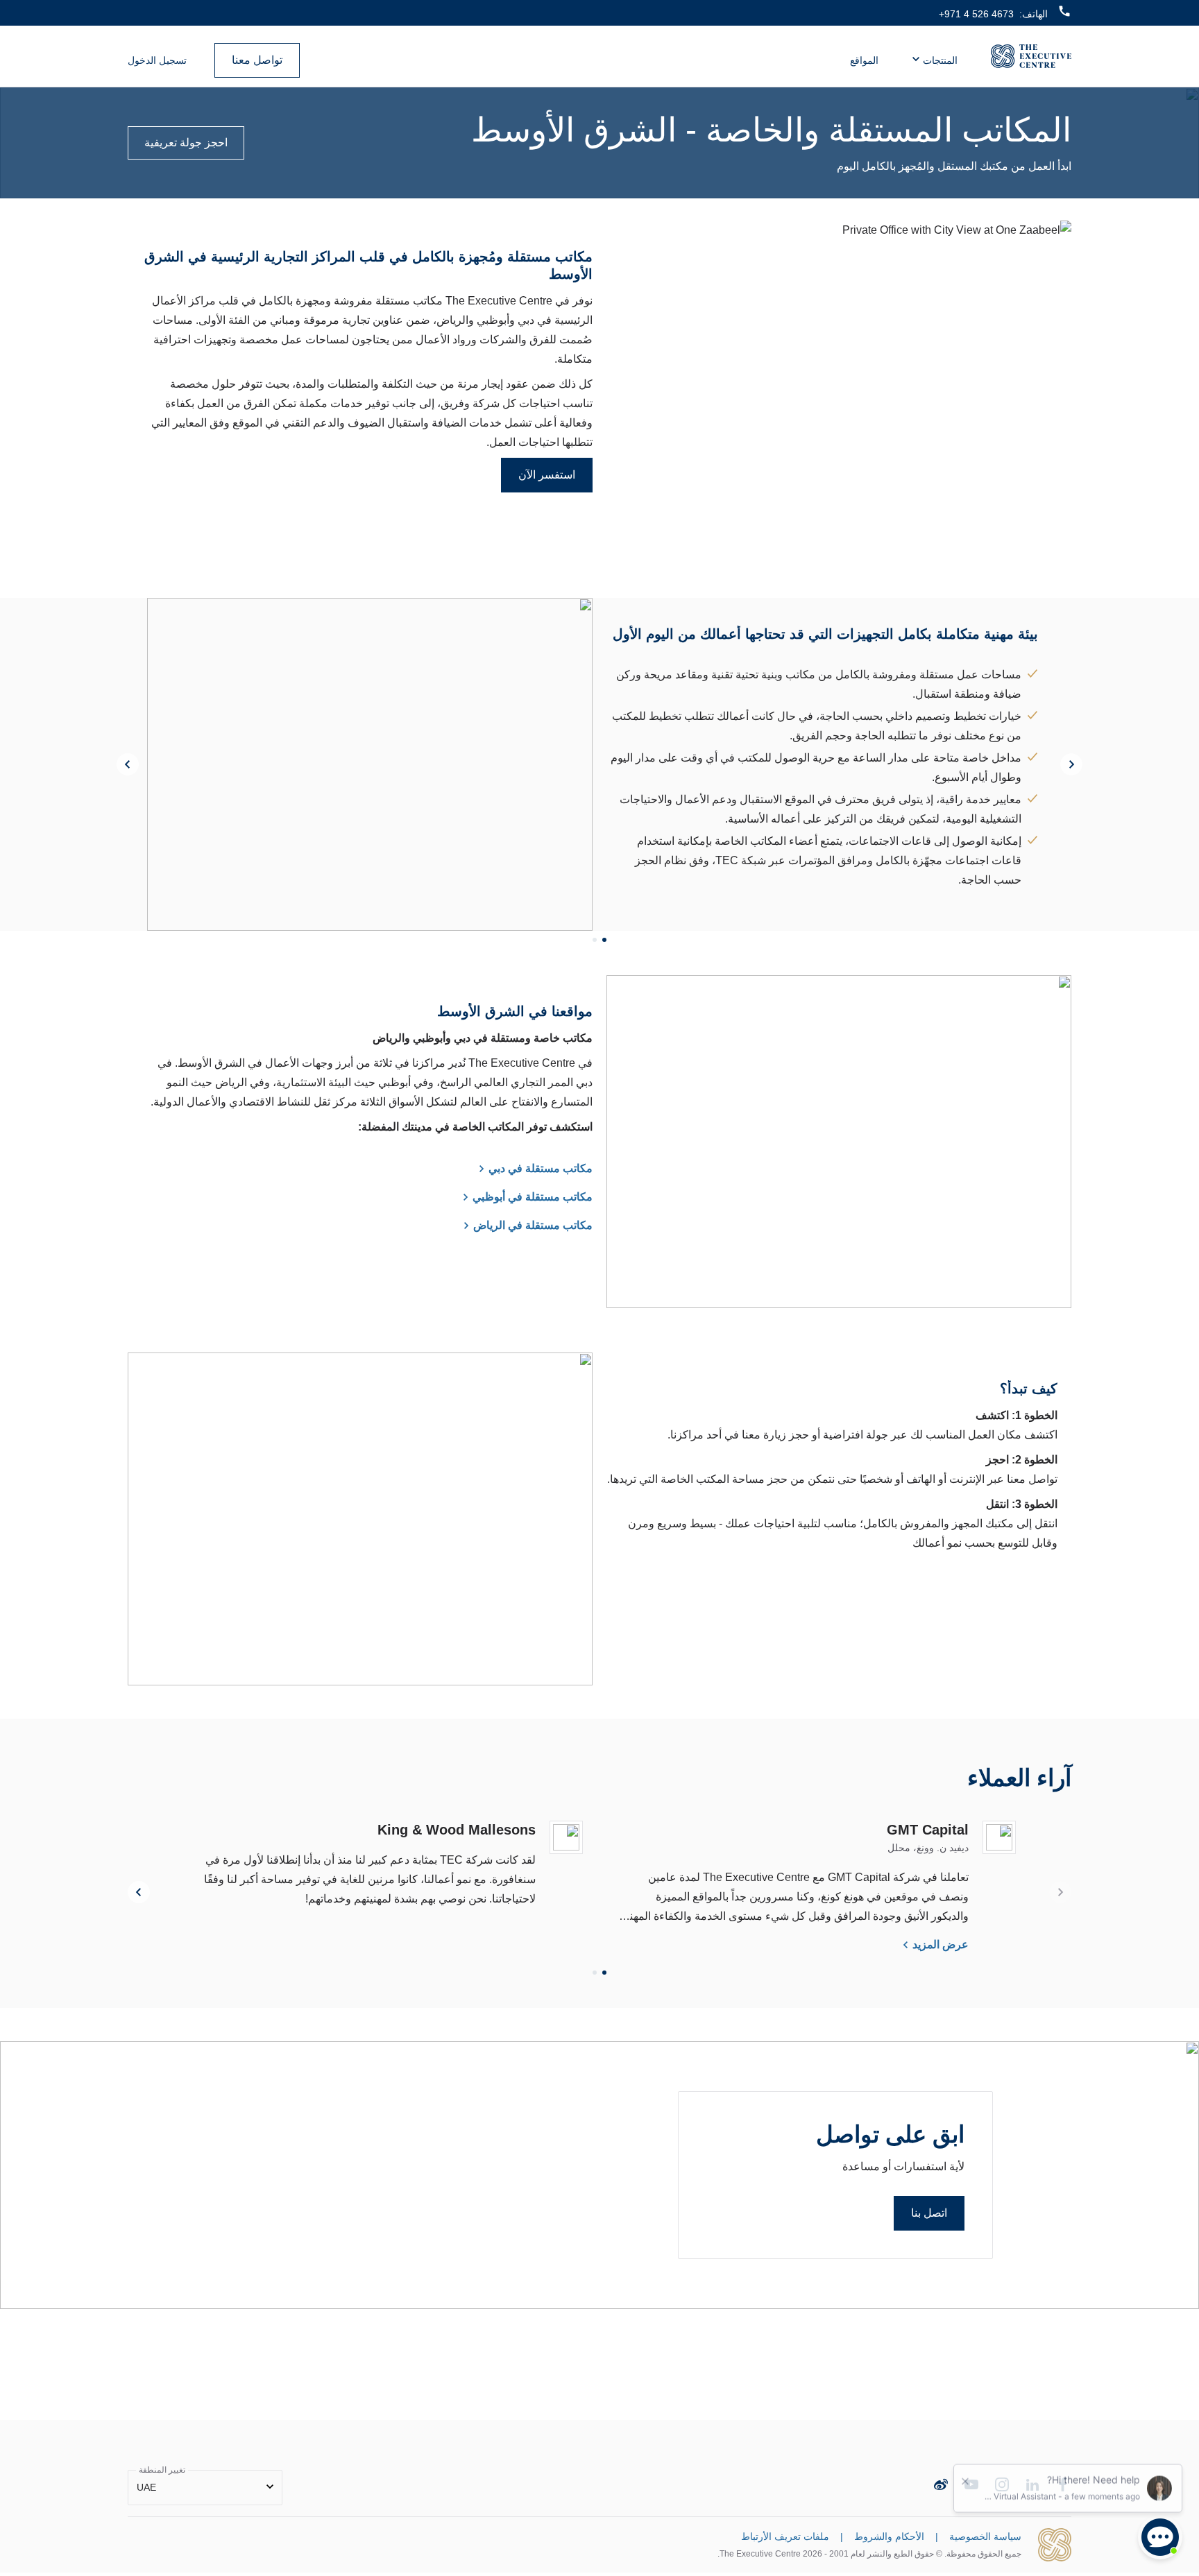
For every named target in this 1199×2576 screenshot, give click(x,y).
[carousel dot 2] (595, 940)
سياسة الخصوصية (985, 2536)
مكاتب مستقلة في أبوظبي (533, 1197)
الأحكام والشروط (889, 2536)
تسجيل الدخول (157, 60)
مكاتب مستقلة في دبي (541, 1168)
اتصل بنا (929, 2213)
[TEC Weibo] (941, 2484)
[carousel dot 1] (604, 940)
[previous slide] (128, 764)
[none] (205, 2488)
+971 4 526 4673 (976, 14)
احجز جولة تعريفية (186, 143)
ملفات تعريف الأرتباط (785, 2536)
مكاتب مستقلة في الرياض (533, 1225)
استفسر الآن (547, 475)
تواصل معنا (257, 60)
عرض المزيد (941, 1944)
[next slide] (1071, 764)
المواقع (864, 60)
